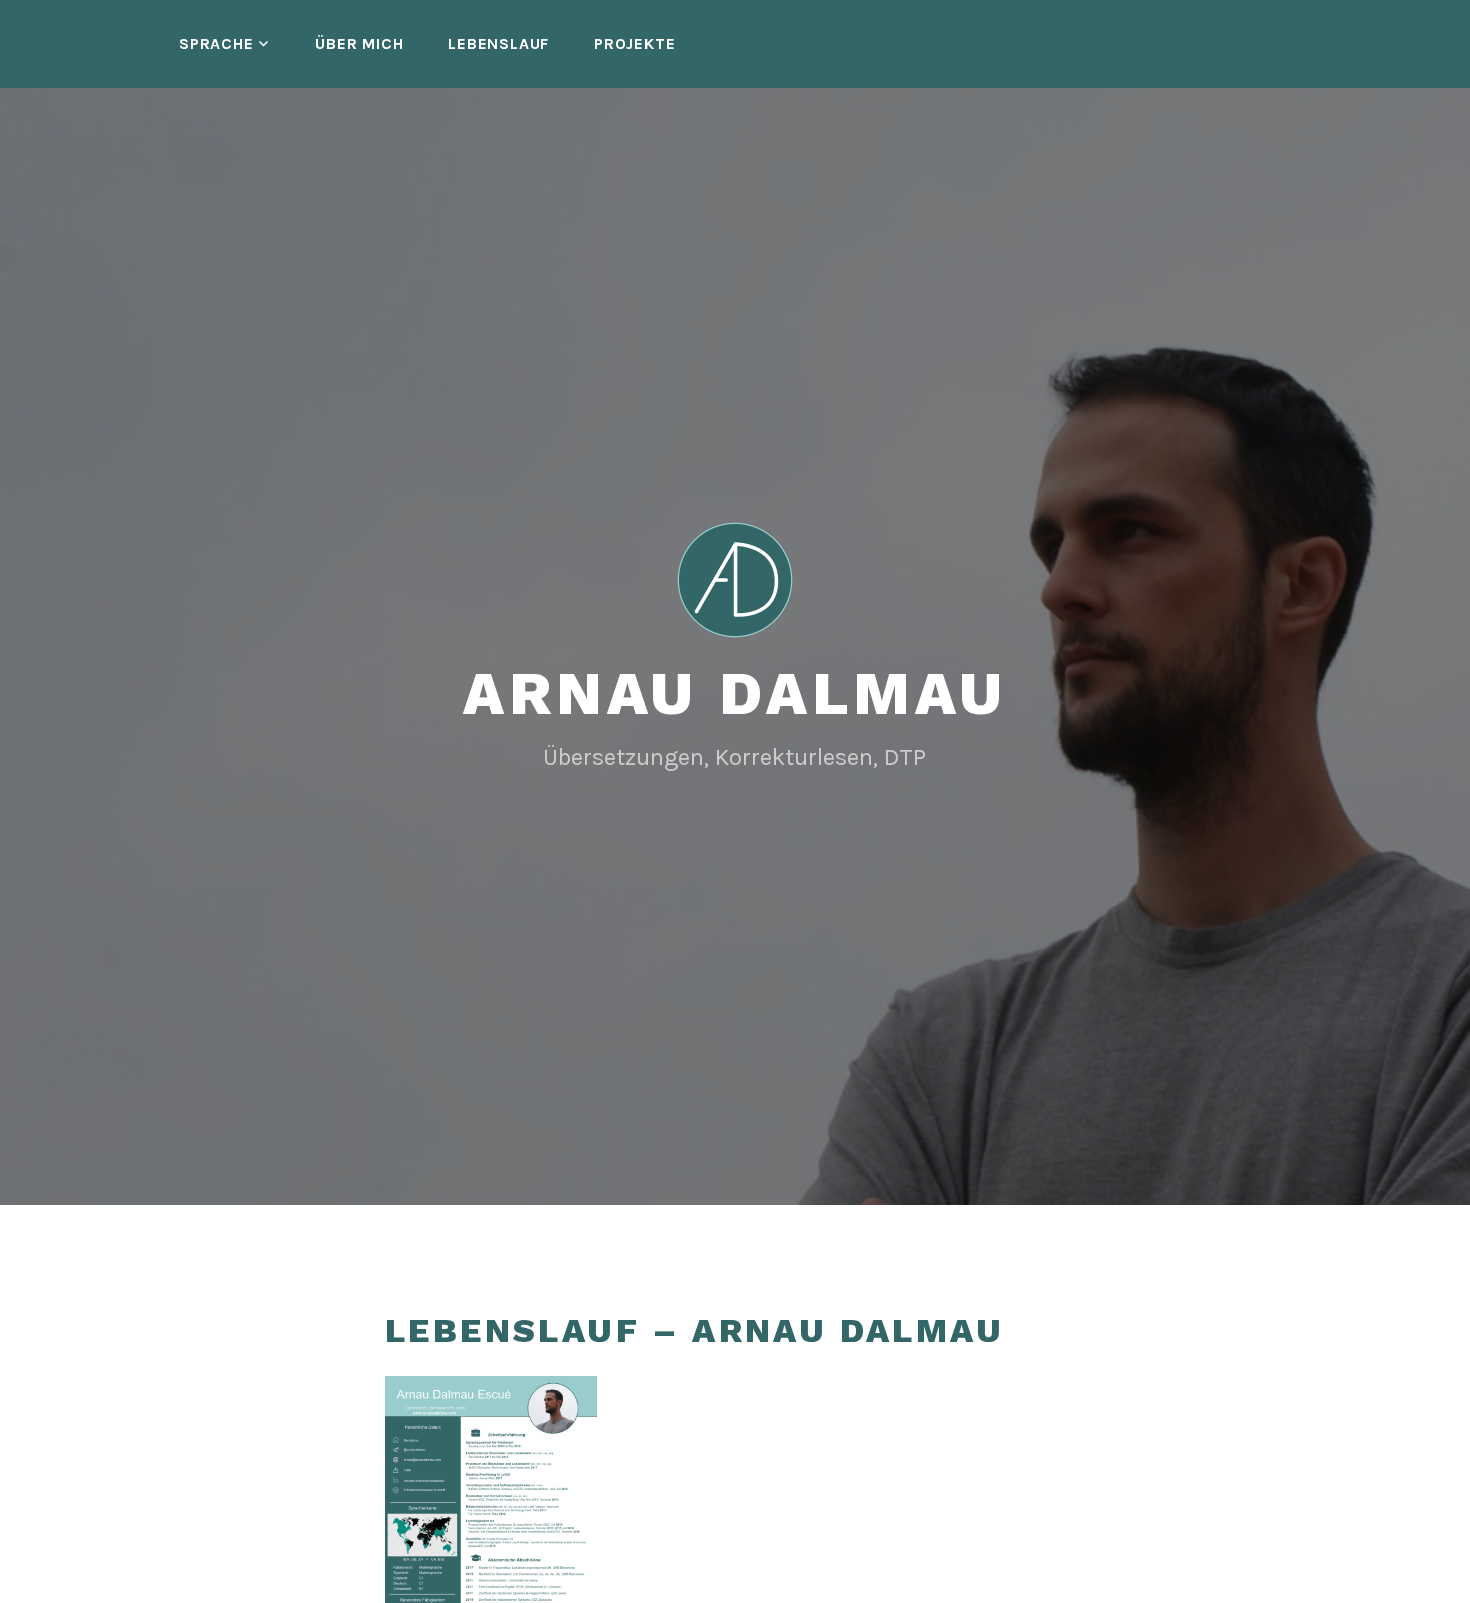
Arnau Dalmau (735, 693)
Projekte (634, 43)
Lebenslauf (498, 43)
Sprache (216, 43)
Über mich (359, 43)
